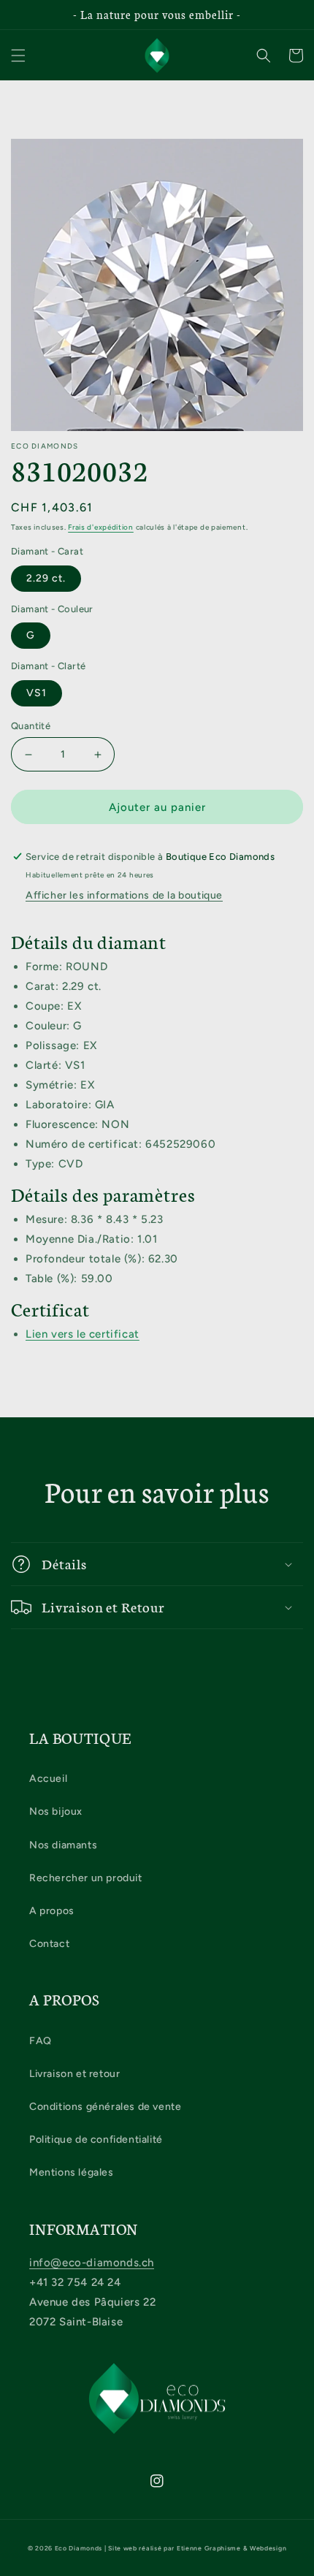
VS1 (37, 693)
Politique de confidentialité (96, 2139)
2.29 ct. (46, 578)
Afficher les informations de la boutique (124, 895)
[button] (18, 56)
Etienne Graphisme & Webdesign (231, 2548)
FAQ (41, 2041)
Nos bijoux (56, 1811)
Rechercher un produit (86, 1878)
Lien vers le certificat (83, 1334)
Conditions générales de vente (105, 2107)
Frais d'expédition (101, 527)
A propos (52, 1911)
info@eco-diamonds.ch (92, 2263)
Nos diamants (63, 1845)
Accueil (48, 1779)
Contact (49, 1944)
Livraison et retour (74, 2074)
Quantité (31, 726)
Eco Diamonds (78, 2548)
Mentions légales (72, 2172)
